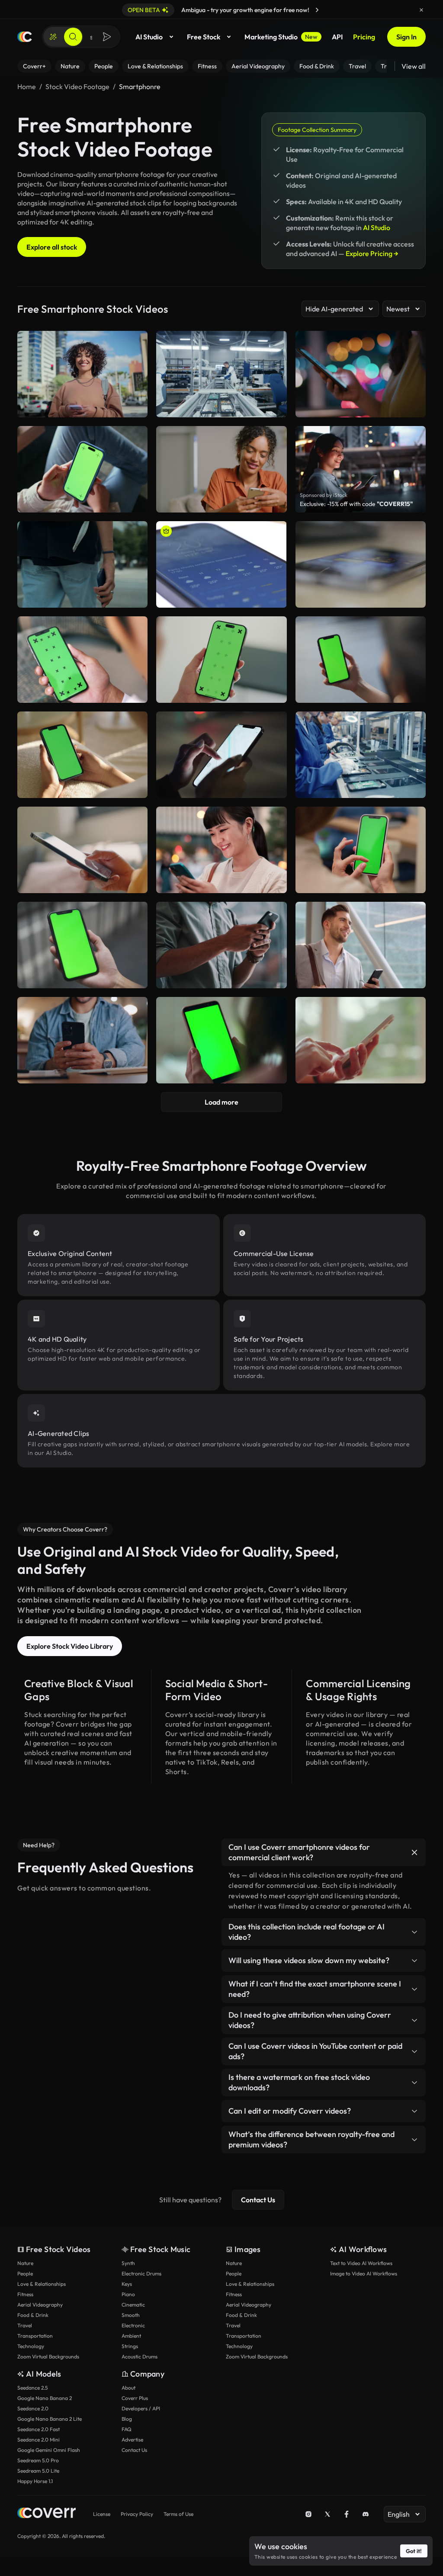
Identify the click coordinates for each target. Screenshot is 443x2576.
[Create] (53, 37)
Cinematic (133, 2305)
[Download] (135, 597)
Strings (130, 2346)
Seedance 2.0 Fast (39, 2429)
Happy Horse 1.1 (35, 2481)
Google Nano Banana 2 (45, 2398)
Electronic (133, 2325)
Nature (25, 2263)
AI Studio (149, 37)
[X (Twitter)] (327, 2514)
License (102, 2514)
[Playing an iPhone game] (361, 564)
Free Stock (204, 37)
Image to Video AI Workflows (364, 2273)
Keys (127, 2284)
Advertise (132, 2440)
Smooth (131, 2315)
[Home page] (25, 37)
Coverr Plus (135, 2398)
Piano (128, 2294)
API (337, 37)
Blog (127, 2419)
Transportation (35, 2336)
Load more (221, 1102)
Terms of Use (178, 2514)
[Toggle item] (414, 1852)
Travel (25, 2325)
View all (414, 66)
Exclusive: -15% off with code (356, 504)
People (25, 2273)
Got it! (414, 2551)
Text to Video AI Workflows (361, 2263)
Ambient (131, 2336)
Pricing (364, 37)
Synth (128, 2263)
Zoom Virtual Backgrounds (48, 2357)
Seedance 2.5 (32, 2388)
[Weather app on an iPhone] (221, 564)
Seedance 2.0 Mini (39, 2440)
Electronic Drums (141, 2273)
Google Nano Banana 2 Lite (50, 2419)
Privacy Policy (137, 2514)
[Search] (73, 37)
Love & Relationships (42, 2284)
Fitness (25, 2294)
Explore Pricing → (372, 253)
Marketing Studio (281, 37)
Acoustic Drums (140, 2357)
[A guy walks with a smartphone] (82, 564)
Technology (31, 2346)
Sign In (406, 37)
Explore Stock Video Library (70, 1646)
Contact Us (258, 2200)
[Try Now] (317, 10)
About (128, 2388)
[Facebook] (347, 2514)
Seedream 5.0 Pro (38, 2460)
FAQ (127, 2429)
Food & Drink (33, 2315)
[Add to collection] (135, 533)
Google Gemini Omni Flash (49, 2450)
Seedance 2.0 (33, 2408)
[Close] (421, 10)
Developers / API (141, 2408)
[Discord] (366, 2514)
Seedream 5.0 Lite (38, 2471)
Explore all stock (52, 247)
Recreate (82, 597)
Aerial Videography (40, 2305)
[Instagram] (308, 2514)
